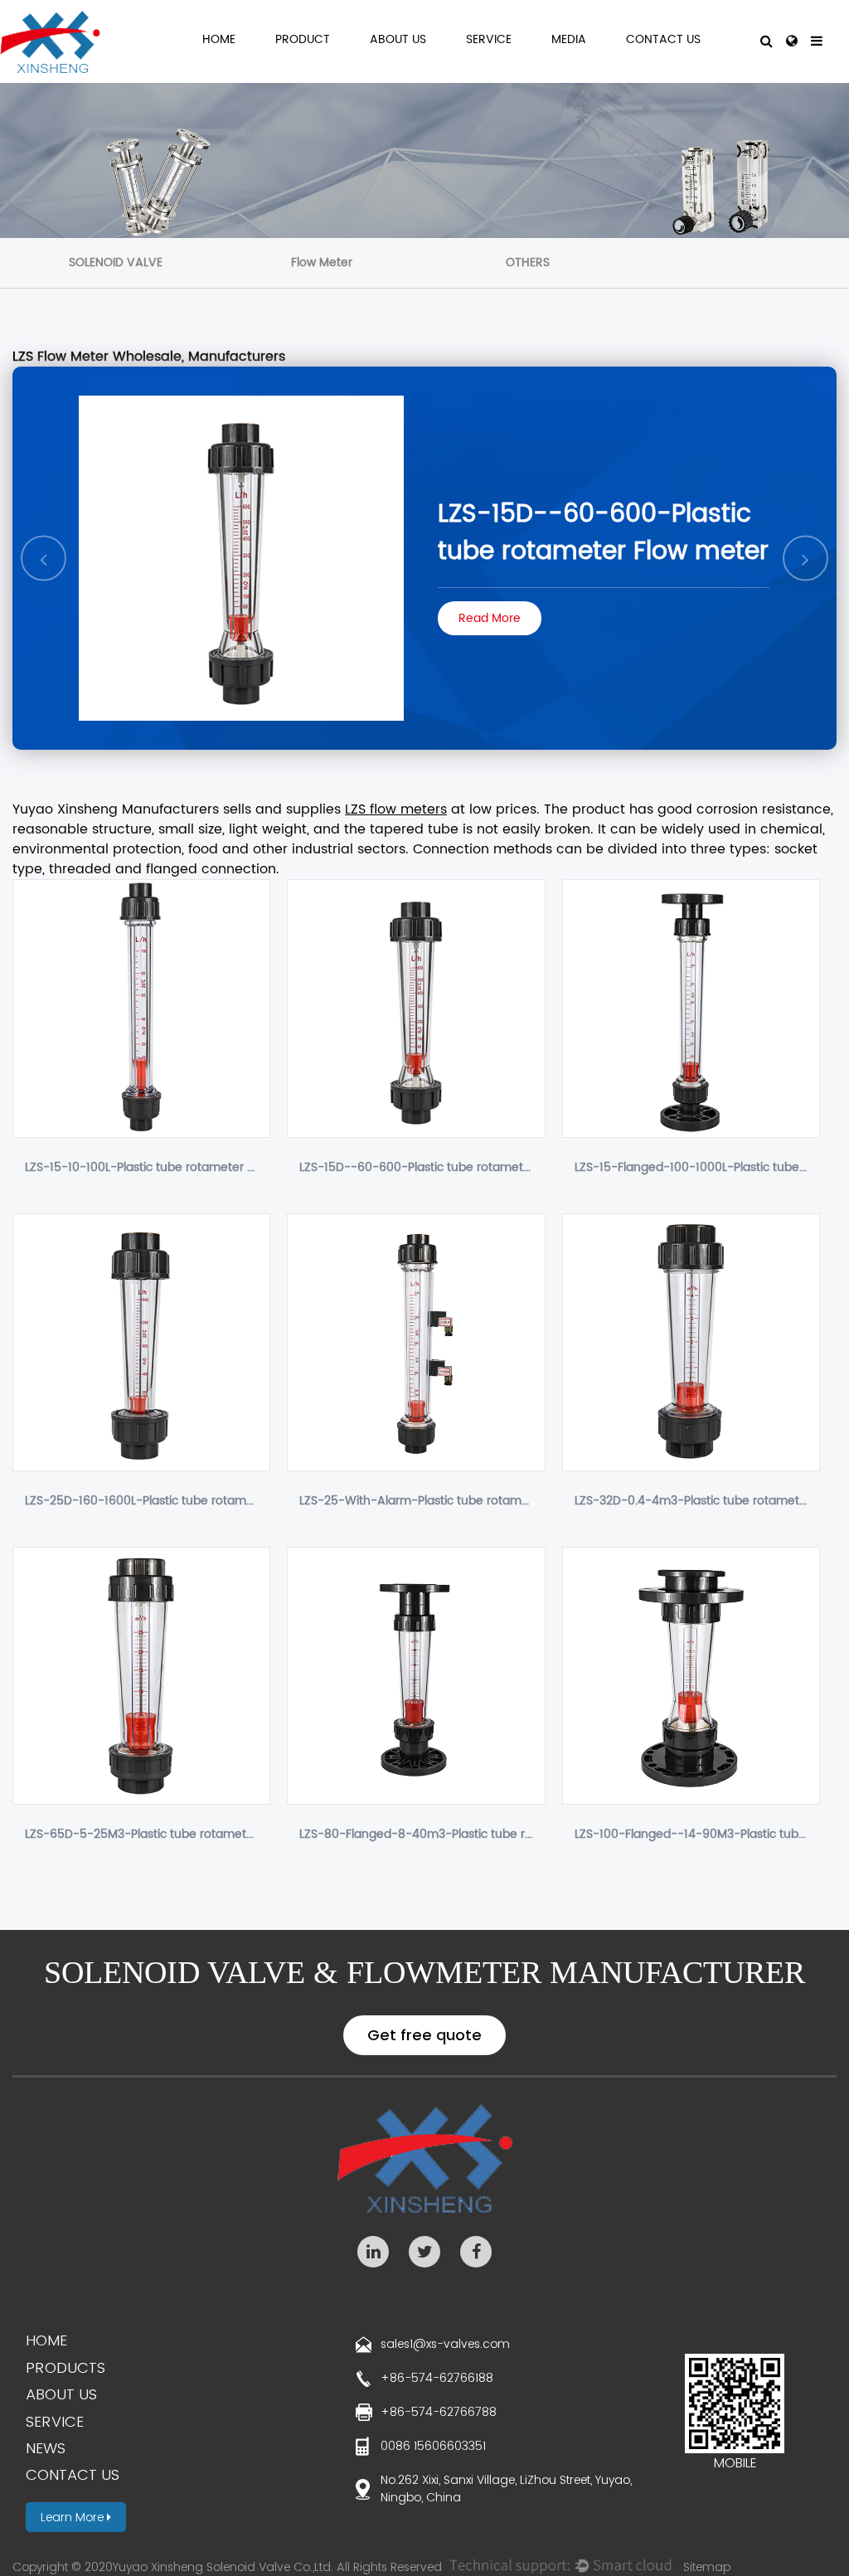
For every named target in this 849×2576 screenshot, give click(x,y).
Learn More (74, 2517)
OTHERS (528, 262)
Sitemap (707, 2567)
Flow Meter (322, 262)
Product (303, 41)
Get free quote (424, 2035)
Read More (490, 618)
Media (569, 41)
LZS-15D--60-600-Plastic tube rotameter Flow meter (603, 533)
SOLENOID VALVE (116, 262)
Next (805, 558)
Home (219, 41)
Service (489, 41)
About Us (398, 41)
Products (65, 2367)
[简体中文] (792, 41)
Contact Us (663, 41)
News (46, 2448)
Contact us (73, 2474)
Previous (44, 558)
